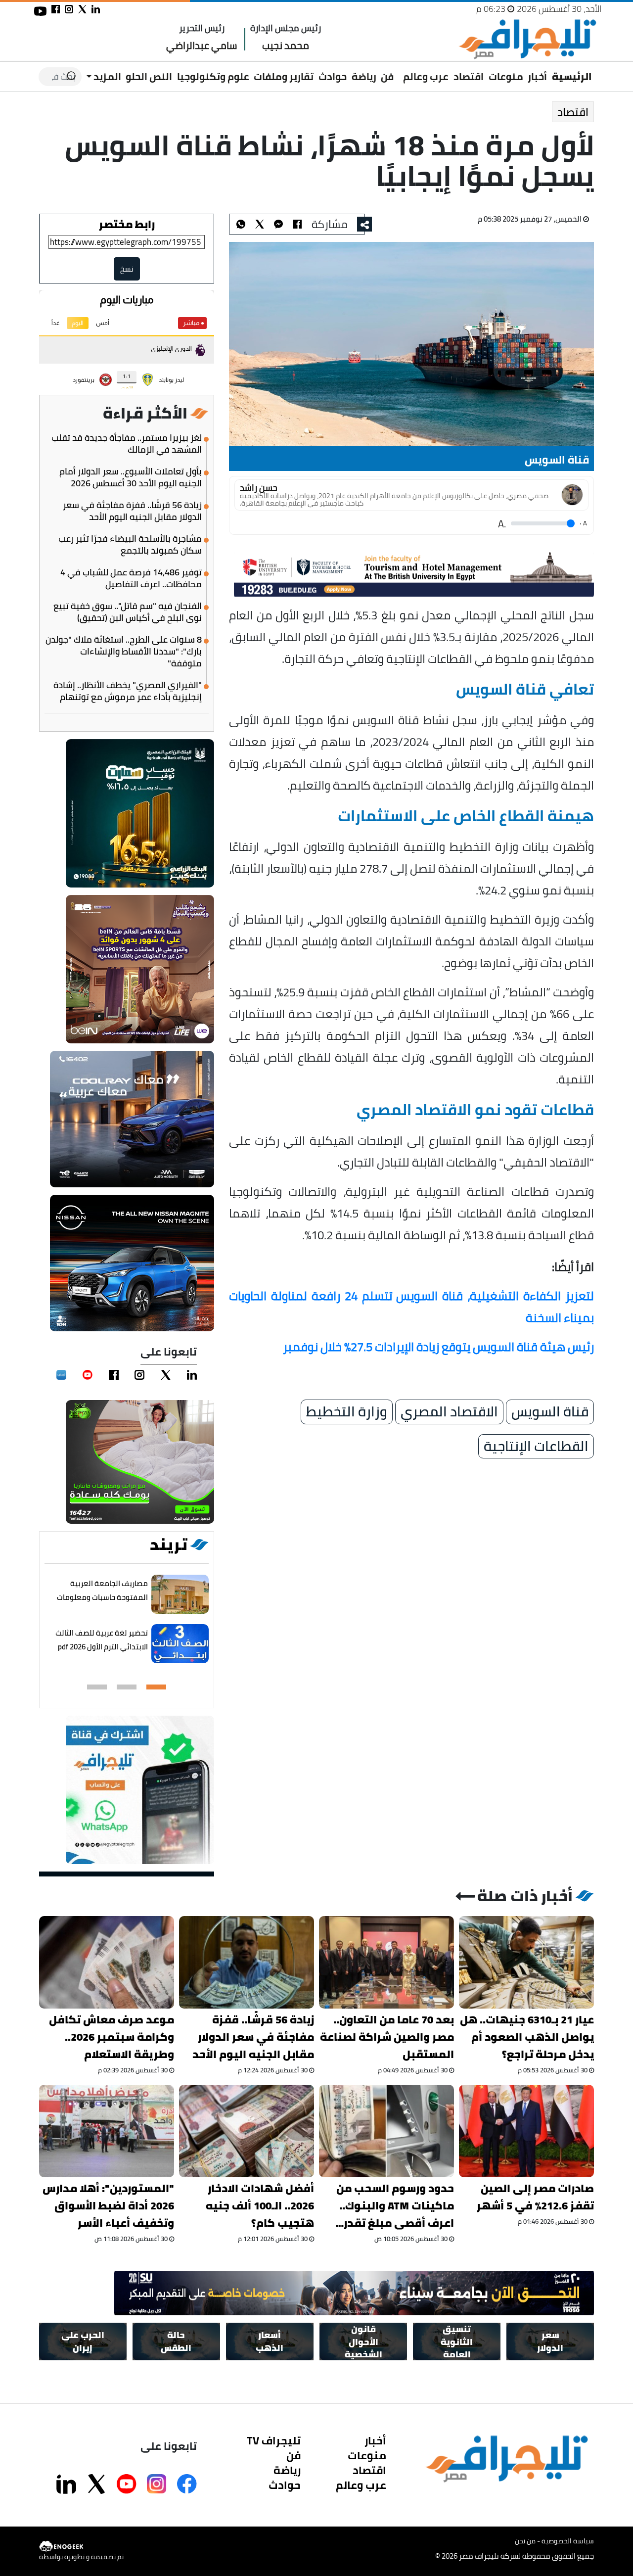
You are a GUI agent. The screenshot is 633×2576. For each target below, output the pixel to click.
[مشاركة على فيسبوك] (56, 9)
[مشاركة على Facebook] (187, 2484)
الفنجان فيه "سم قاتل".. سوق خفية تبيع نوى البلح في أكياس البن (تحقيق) (128, 612)
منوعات (506, 76)
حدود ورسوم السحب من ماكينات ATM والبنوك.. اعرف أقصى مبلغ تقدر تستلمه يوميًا (395, 2206)
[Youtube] (88, 1375)
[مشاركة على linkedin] (96, 9)
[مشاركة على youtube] (40, 11)
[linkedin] (192, 1375)
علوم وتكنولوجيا (213, 76)
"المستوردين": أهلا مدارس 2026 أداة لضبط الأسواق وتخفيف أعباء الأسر (108, 2206)
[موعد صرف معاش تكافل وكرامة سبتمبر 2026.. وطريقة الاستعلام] (107, 1962)
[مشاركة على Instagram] (157, 2484)
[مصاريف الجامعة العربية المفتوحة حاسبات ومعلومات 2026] (180, 1594)
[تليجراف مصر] (527, 39)
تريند (169, 1545)
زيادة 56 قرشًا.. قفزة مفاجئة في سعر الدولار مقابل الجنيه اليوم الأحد (132, 511)
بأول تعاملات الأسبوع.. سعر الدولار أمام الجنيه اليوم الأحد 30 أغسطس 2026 (131, 477)
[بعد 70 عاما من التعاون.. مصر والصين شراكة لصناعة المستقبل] (386, 1962)
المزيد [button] (106, 76)
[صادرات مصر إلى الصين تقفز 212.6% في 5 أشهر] (526, 2131)
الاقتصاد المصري (449, 1412)
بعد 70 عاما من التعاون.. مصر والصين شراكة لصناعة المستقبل (387, 2037)
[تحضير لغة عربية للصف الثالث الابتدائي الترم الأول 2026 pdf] (180, 1644)
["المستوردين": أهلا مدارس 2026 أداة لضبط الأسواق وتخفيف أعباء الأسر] (107, 2131)
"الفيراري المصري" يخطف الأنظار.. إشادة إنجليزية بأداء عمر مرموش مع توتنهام (128, 691)
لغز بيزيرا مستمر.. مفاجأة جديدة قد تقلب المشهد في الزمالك (127, 444)
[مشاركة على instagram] (69, 9)
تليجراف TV (274, 2440)
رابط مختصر (127, 224)
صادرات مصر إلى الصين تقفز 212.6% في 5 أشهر (535, 2197)
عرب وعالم (426, 76)
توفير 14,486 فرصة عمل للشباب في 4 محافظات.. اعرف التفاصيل (131, 578)
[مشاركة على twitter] (82, 9)
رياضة (364, 76)
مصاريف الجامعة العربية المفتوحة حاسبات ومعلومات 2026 (102, 1597)
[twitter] (166, 1375)
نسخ (127, 269)
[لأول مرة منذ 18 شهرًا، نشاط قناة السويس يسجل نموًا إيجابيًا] (278, 224)
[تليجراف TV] (399, 70)
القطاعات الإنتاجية (536, 1447)
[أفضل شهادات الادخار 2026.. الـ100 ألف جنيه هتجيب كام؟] (247, 2131)
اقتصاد (469, 76)
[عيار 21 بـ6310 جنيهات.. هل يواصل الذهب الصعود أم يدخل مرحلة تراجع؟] (526, 1962)
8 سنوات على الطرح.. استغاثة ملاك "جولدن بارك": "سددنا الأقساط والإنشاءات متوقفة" (124, 652)
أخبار (537, 76)
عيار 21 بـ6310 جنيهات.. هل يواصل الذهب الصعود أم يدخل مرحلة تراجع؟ (527, 2037)
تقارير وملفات (284, 76)
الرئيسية (572, 76)
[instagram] (139, 1375)
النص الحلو (149, 76)
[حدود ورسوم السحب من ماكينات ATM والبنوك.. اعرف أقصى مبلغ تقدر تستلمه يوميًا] (386, 2131)
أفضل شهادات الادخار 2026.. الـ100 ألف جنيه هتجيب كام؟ (260, 2206)
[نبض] (61, 1375)
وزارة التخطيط (347, 1412)
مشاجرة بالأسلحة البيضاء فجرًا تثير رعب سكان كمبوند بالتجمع (130, 545)
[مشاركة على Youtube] (127, 2484)
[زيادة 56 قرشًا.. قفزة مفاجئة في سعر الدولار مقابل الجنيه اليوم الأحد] (247, 1962)
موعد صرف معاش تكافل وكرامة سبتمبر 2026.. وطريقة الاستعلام (112, 2037)
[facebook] (114, 1375)
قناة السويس (550, 1412)
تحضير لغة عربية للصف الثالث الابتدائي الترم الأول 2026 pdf (102, 1640)
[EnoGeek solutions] (81, 2547)
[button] (156, 1687)
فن (387, 76)
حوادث (333, 76)
